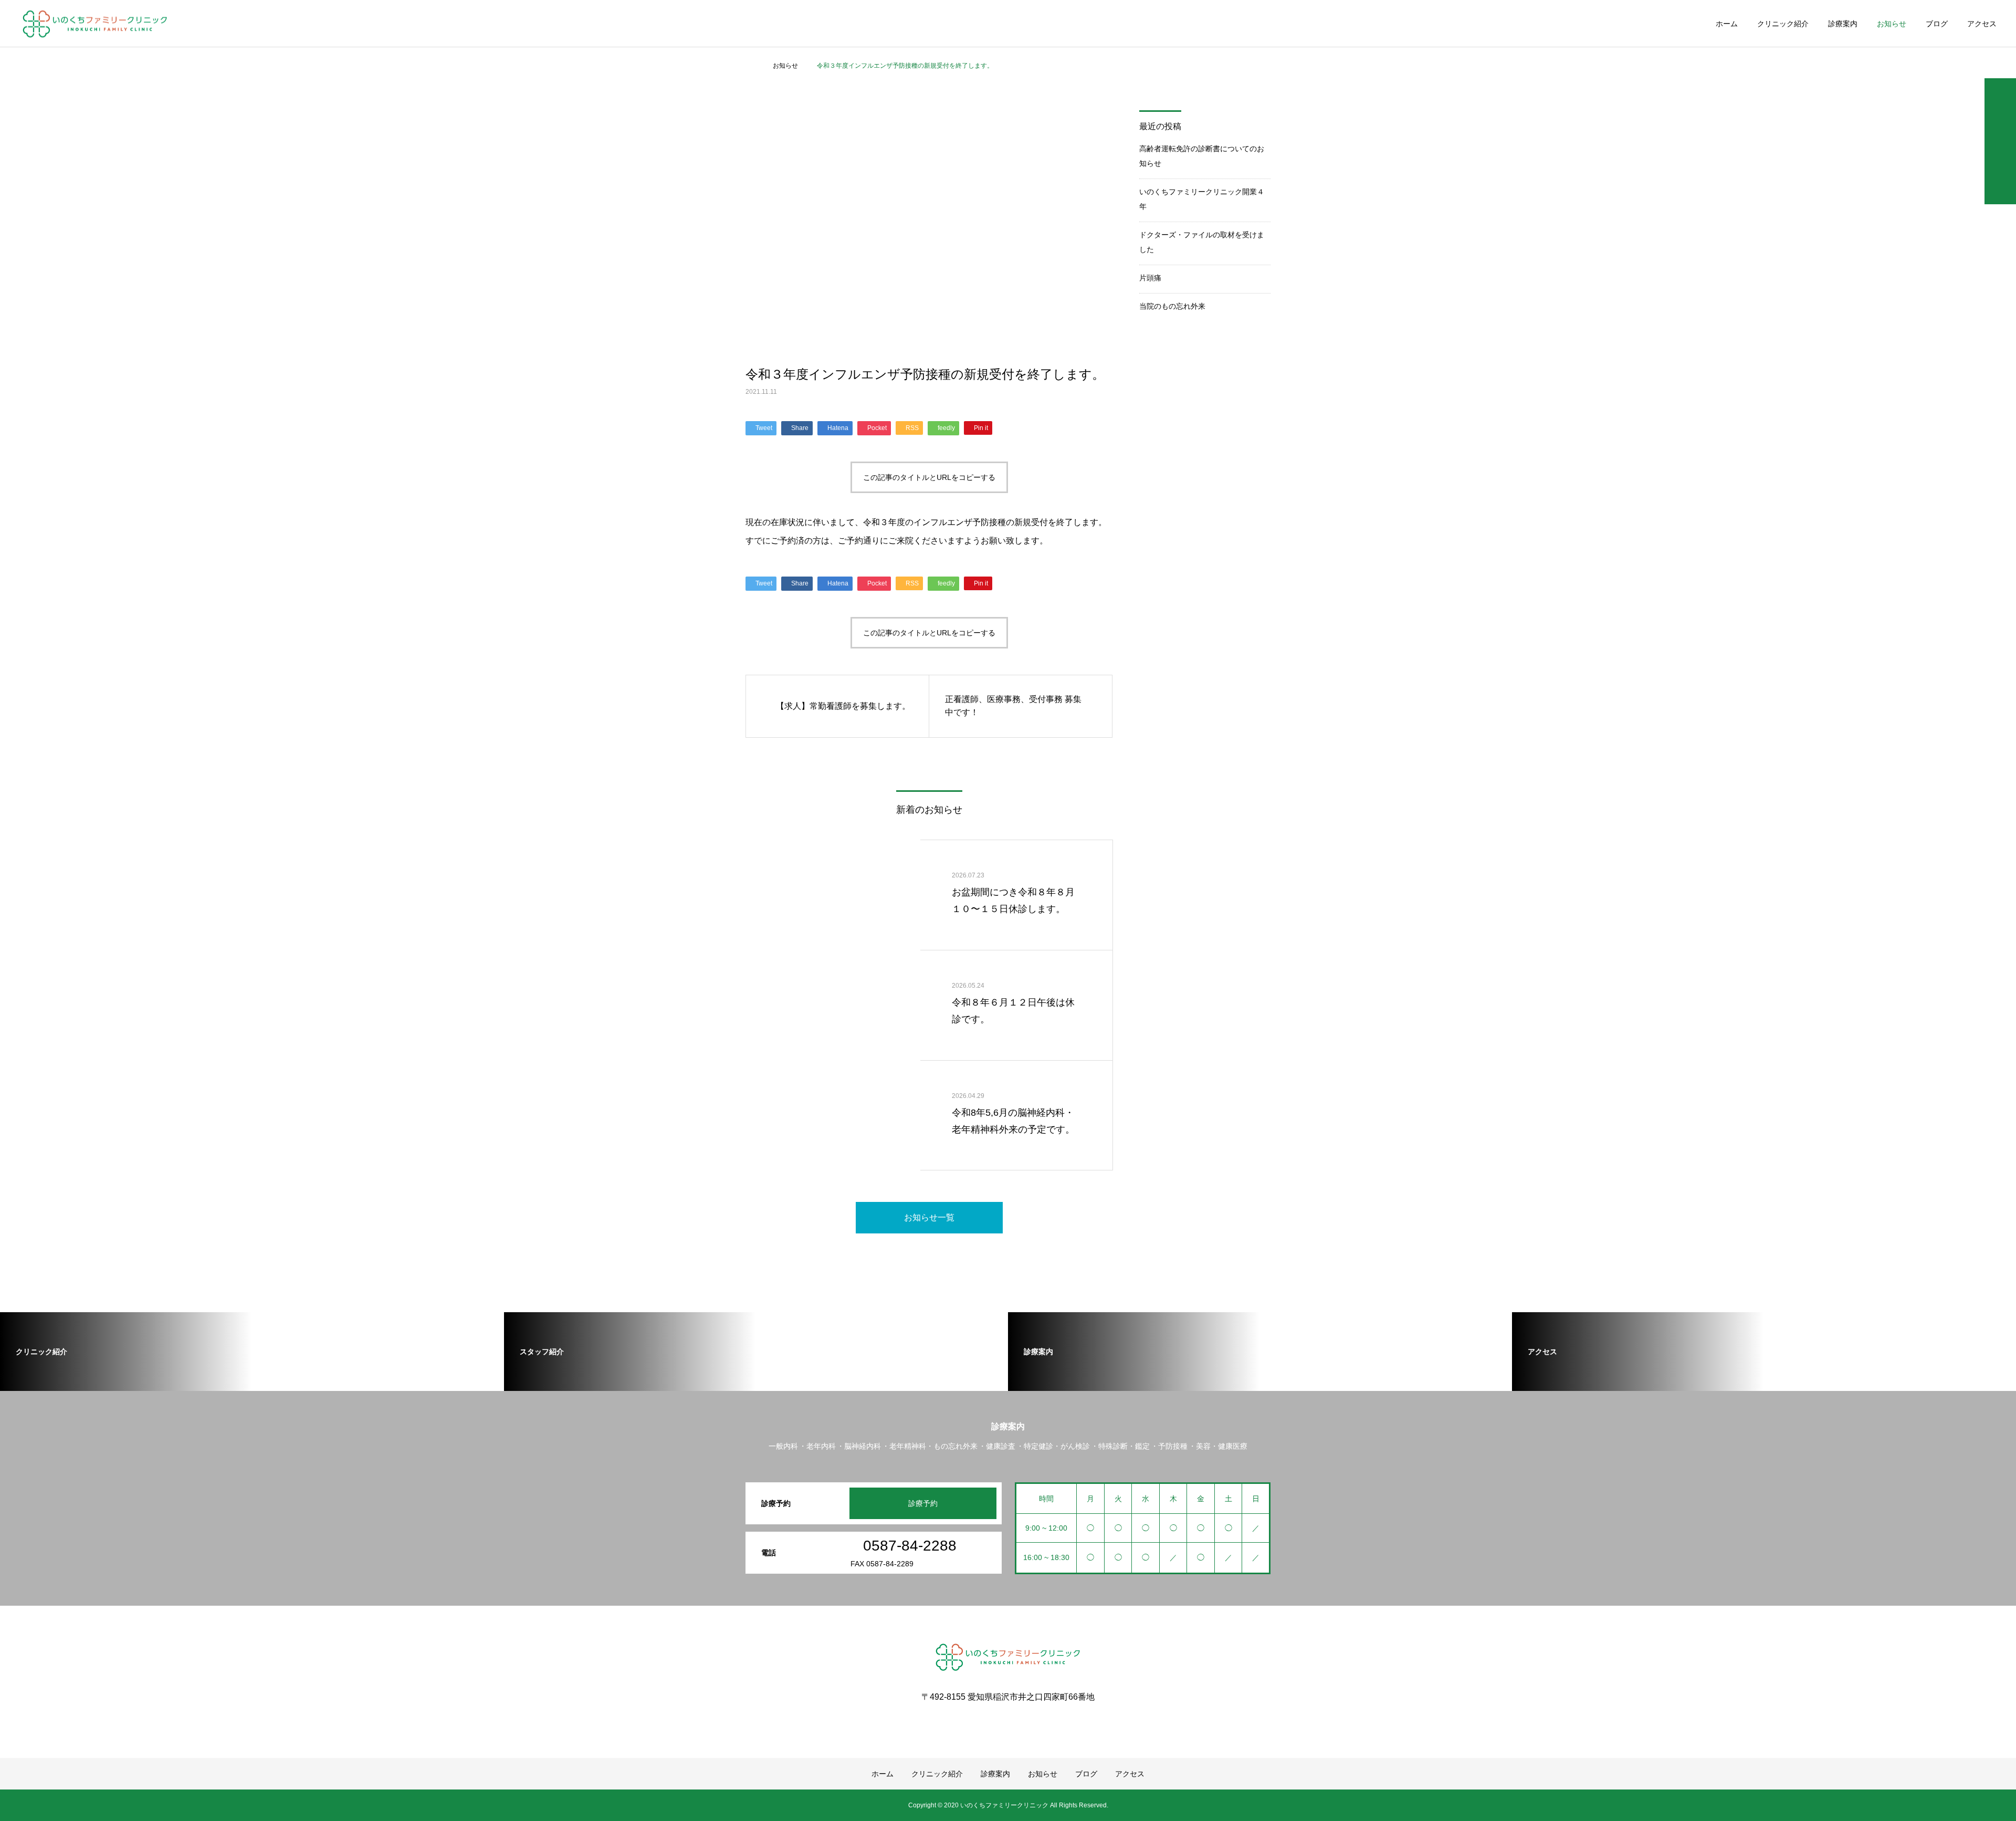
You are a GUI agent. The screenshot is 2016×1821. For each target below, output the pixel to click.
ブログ (1937, 24)
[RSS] (1008, 1721)
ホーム (1727, 24)
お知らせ (1892, 24)
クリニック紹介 (1783, 24)
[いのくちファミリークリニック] (95, 23)
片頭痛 (1150, 278)
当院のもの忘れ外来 (1172, 306)
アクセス (1982, 24)
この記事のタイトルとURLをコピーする (929, 477)
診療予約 (923, 1503)
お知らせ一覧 (929, 1217)
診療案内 (1843, 24)
